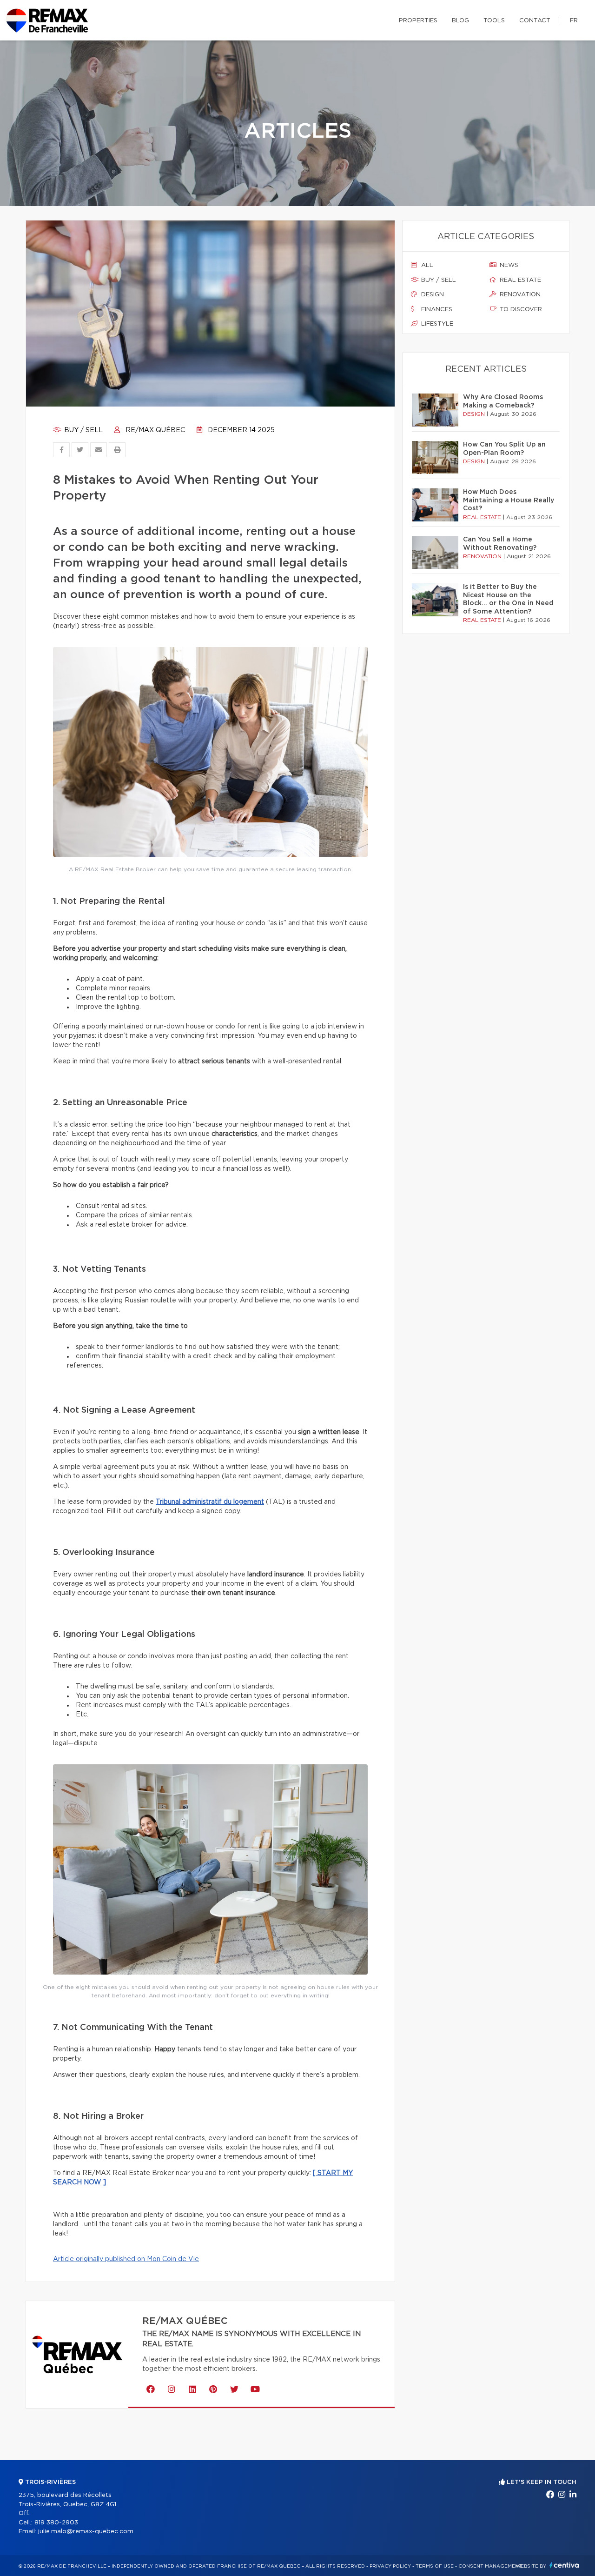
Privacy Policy (390, 2566)
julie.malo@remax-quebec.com (86, 2532)
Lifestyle (436, 324)
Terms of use (435, 2566)
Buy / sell (83, 430)
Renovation (519, 295)
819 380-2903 (56, 2523)
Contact (535, 21)
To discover (520, 310)
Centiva (564, 2565)
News (508, 265)
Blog (460, 21)
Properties (418, 21)
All (426, 265)
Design (432, 295)
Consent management (490, 2566)
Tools (494, 21)
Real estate (519, 280)
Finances (436, 310)
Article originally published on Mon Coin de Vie (126, 2259)
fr (574, 21)
